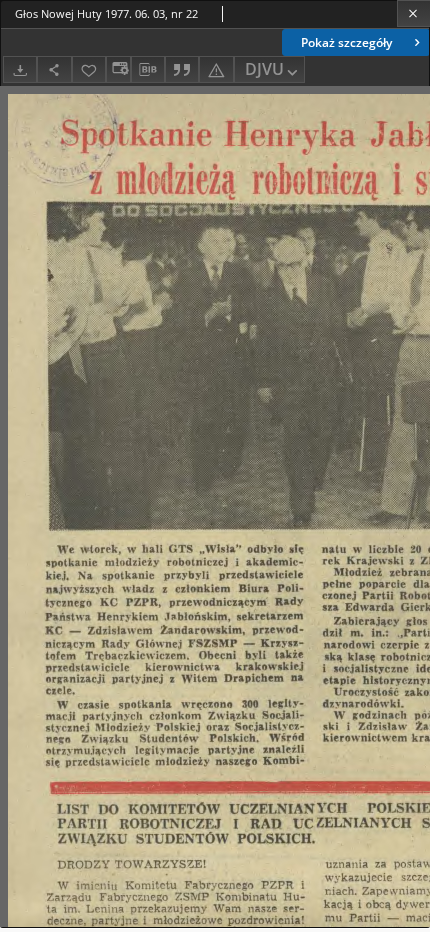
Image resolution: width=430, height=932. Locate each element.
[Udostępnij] (54, 69)
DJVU (264, 69)
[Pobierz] (20, 69)
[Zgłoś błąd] (216, 69)
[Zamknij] (413, 13)
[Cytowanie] (182, 69)
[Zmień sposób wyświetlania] (118, 69)
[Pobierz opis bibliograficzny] (148, 70)
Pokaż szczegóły (346, 42)
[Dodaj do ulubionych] (89, 69)
